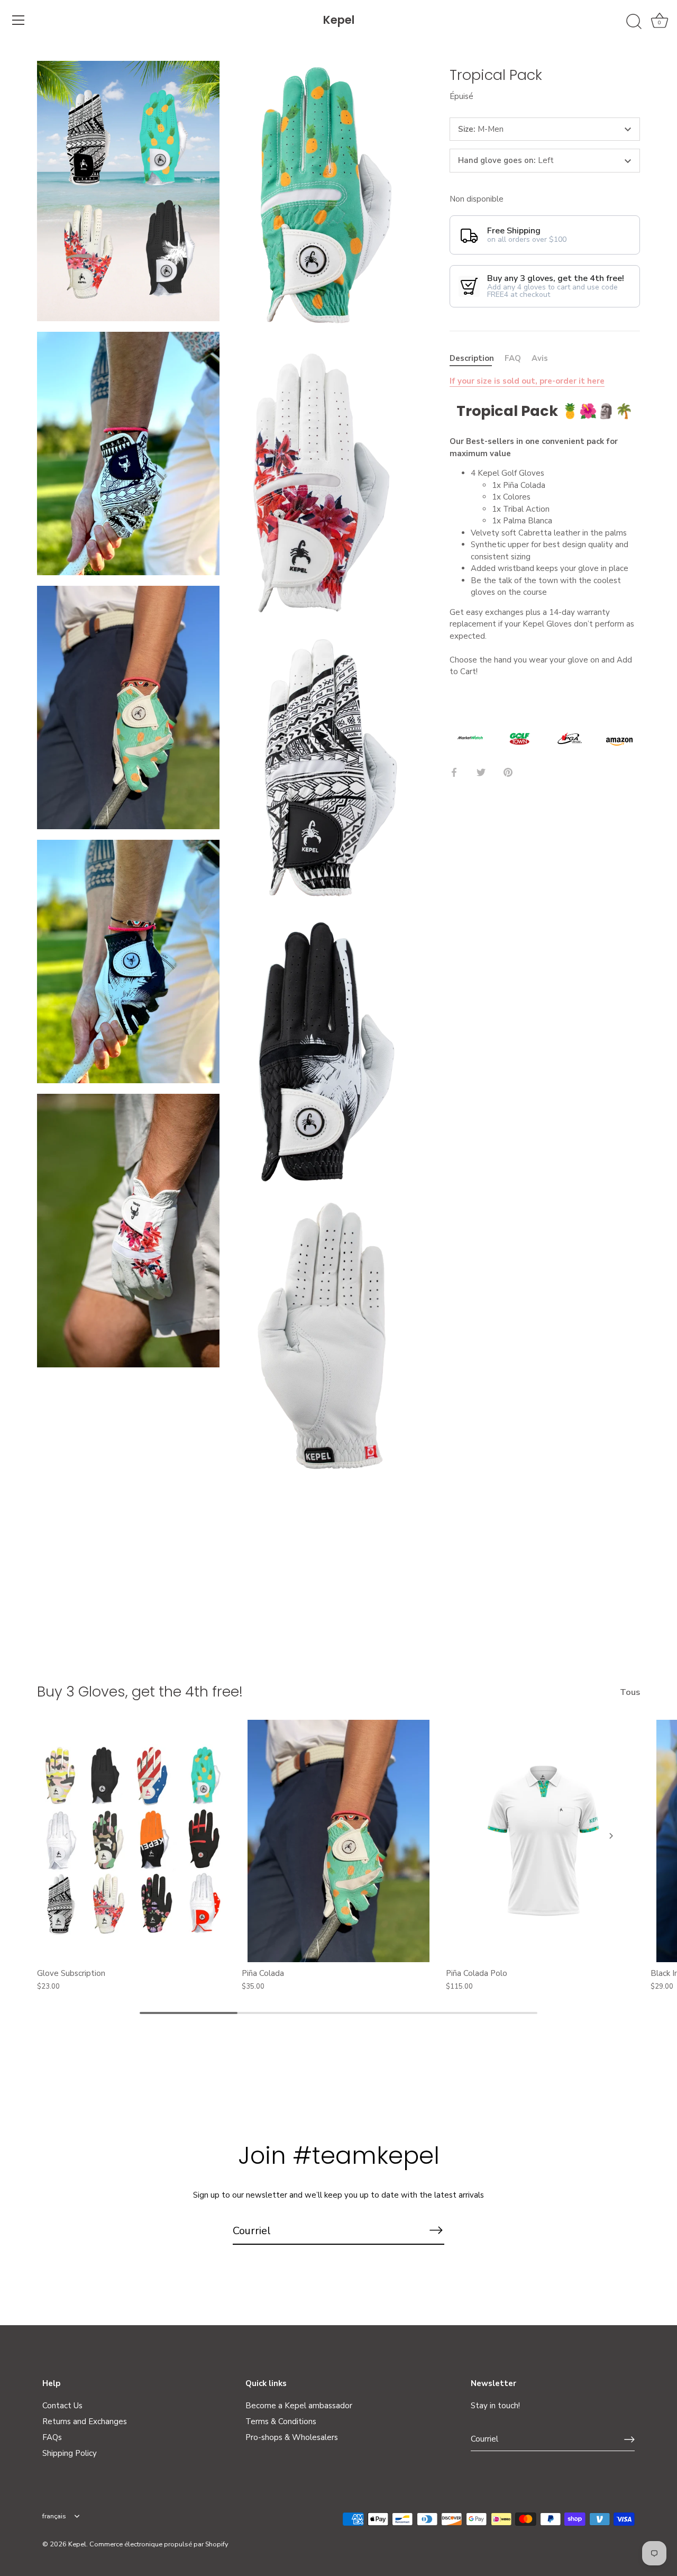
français (54, 2517)
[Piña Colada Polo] (543, 1841)
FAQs (52, 2437)
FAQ (513, 358)
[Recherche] (634, 22)
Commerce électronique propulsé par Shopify (159, 2544)
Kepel (339, 20)
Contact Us (62, 2406)
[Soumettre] (629, 2439)
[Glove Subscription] (134, 1841)
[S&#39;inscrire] (436, 2230)
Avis (540, 358)
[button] (66, 1836)
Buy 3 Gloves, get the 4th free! (140, 1691)
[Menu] (19, 20)
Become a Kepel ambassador (299, 2406)
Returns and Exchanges (85, 2421)
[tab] (477, 359)
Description (472, 358)
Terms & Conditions (281, 2421)
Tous (630, 1692)
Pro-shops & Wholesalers (292, 2437)
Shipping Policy (70, 2453)
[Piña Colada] (339, 1841)
